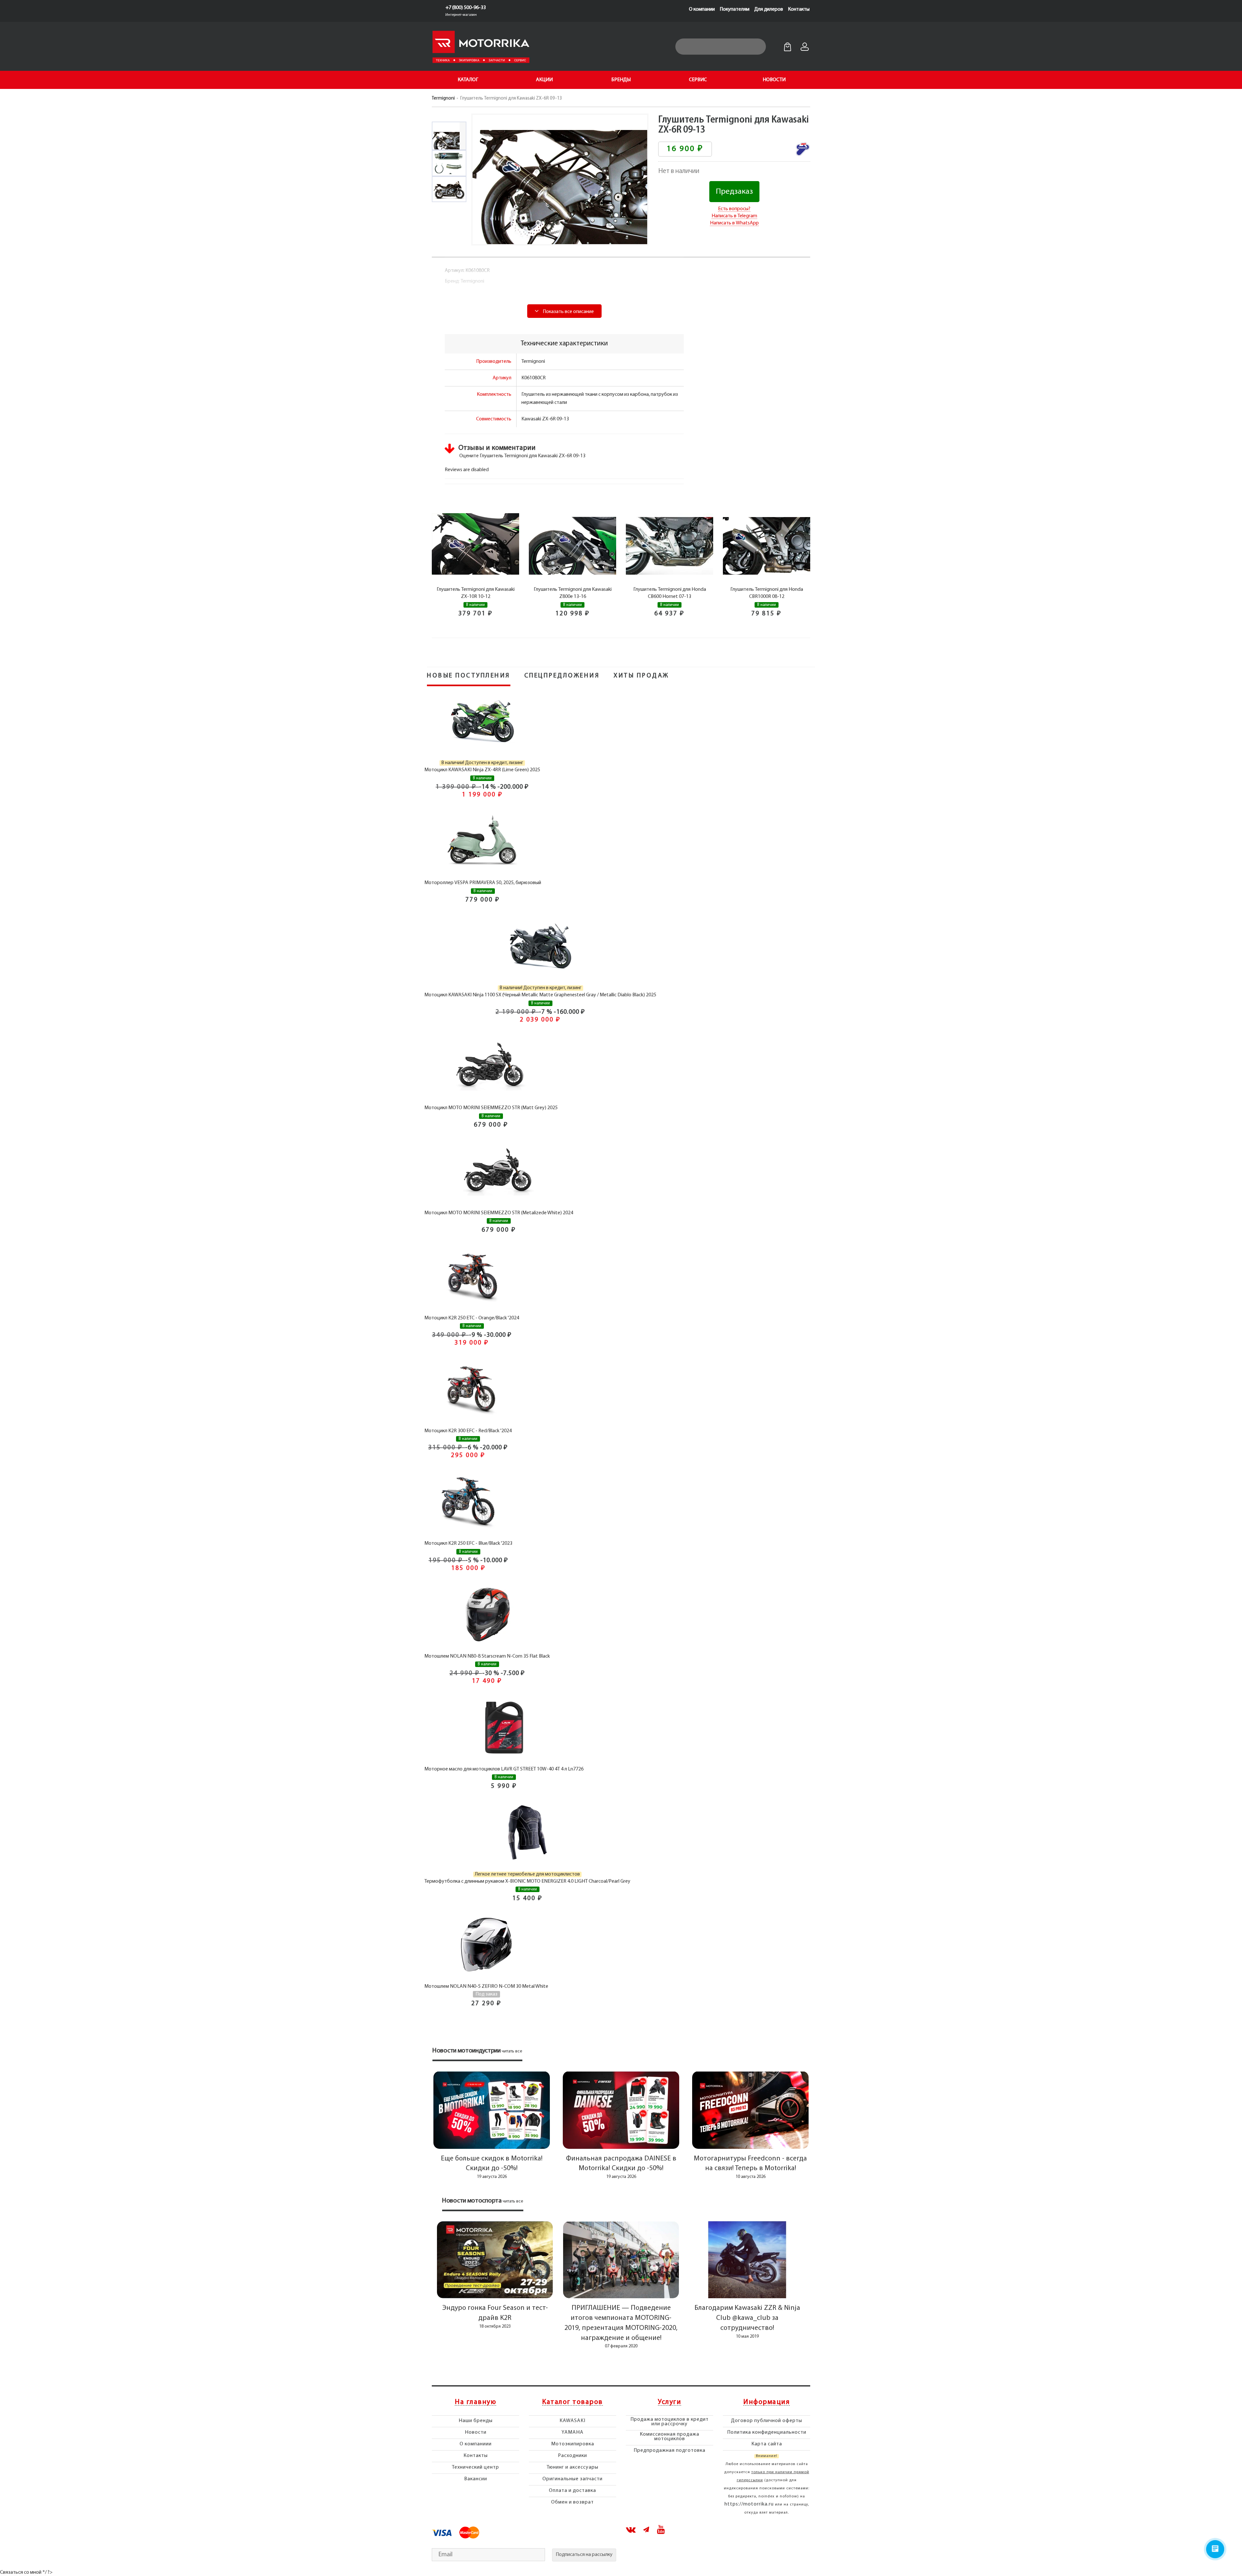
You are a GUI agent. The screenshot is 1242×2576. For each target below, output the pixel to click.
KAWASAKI (572, 2421)
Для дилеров (769, 9)
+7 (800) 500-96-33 (466, 8)
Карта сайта (767, 2444)
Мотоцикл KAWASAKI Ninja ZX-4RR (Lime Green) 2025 (482, 770)
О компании (702, 9)
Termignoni (443, 98)
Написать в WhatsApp (734, 223)
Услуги (670, 2402)
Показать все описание (568, 312)
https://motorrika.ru (749, 2504)
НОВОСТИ (774, 80)
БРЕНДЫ (621, 80)
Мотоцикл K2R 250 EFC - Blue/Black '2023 (468, 1543)
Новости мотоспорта (472, 2201)
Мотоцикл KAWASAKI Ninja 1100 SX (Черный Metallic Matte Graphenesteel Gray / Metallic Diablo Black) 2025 (540, 995)
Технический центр (475, 2467)
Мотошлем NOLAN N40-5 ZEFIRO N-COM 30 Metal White (486, 1986)
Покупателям (735, 9)
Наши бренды (476, 2421)
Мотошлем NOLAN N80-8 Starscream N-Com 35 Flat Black (487, 1656)
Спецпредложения (562, 676)
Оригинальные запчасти (572, 2479)
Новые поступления (469, 676)
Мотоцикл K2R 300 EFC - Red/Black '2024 (468, 1431)
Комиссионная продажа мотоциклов (670, 2437)
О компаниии (476, 2444)
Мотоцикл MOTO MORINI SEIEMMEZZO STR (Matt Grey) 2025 (491, 1108)
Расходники (572, 2456)
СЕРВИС (698, 80)
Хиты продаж (641, 676)
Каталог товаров (572, 2402)
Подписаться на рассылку (584, 2555)
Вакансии (476, 2479)
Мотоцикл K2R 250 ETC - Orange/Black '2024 (472, 1318)
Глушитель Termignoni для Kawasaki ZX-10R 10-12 (476, 593)
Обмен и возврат (572, 2502)
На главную (475, 2402)
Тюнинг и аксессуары (572, 2467)
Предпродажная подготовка (670, 2451)
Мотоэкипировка (573, 2444)
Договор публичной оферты (767, 2421)
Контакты (799, 9)
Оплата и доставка (572, 2491)
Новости (476, 2432)
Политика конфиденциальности (767, 2432)
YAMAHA (572, 2432)
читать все (512, 2051)
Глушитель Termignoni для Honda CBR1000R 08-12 (767, 593)
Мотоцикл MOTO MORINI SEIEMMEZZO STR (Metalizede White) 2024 (499, 1213)
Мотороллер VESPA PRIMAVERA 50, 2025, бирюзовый (483, 883)
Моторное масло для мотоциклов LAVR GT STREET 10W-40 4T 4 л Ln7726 (504, 1769)
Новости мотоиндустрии (467, 2051)
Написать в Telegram (734, 216)
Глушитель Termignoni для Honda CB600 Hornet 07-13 (670, 593)
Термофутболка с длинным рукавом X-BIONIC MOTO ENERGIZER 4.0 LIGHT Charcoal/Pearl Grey (527, 1881)
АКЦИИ (544, 80)
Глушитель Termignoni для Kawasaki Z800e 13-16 (573, 593)
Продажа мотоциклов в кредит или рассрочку (670, 2422)
